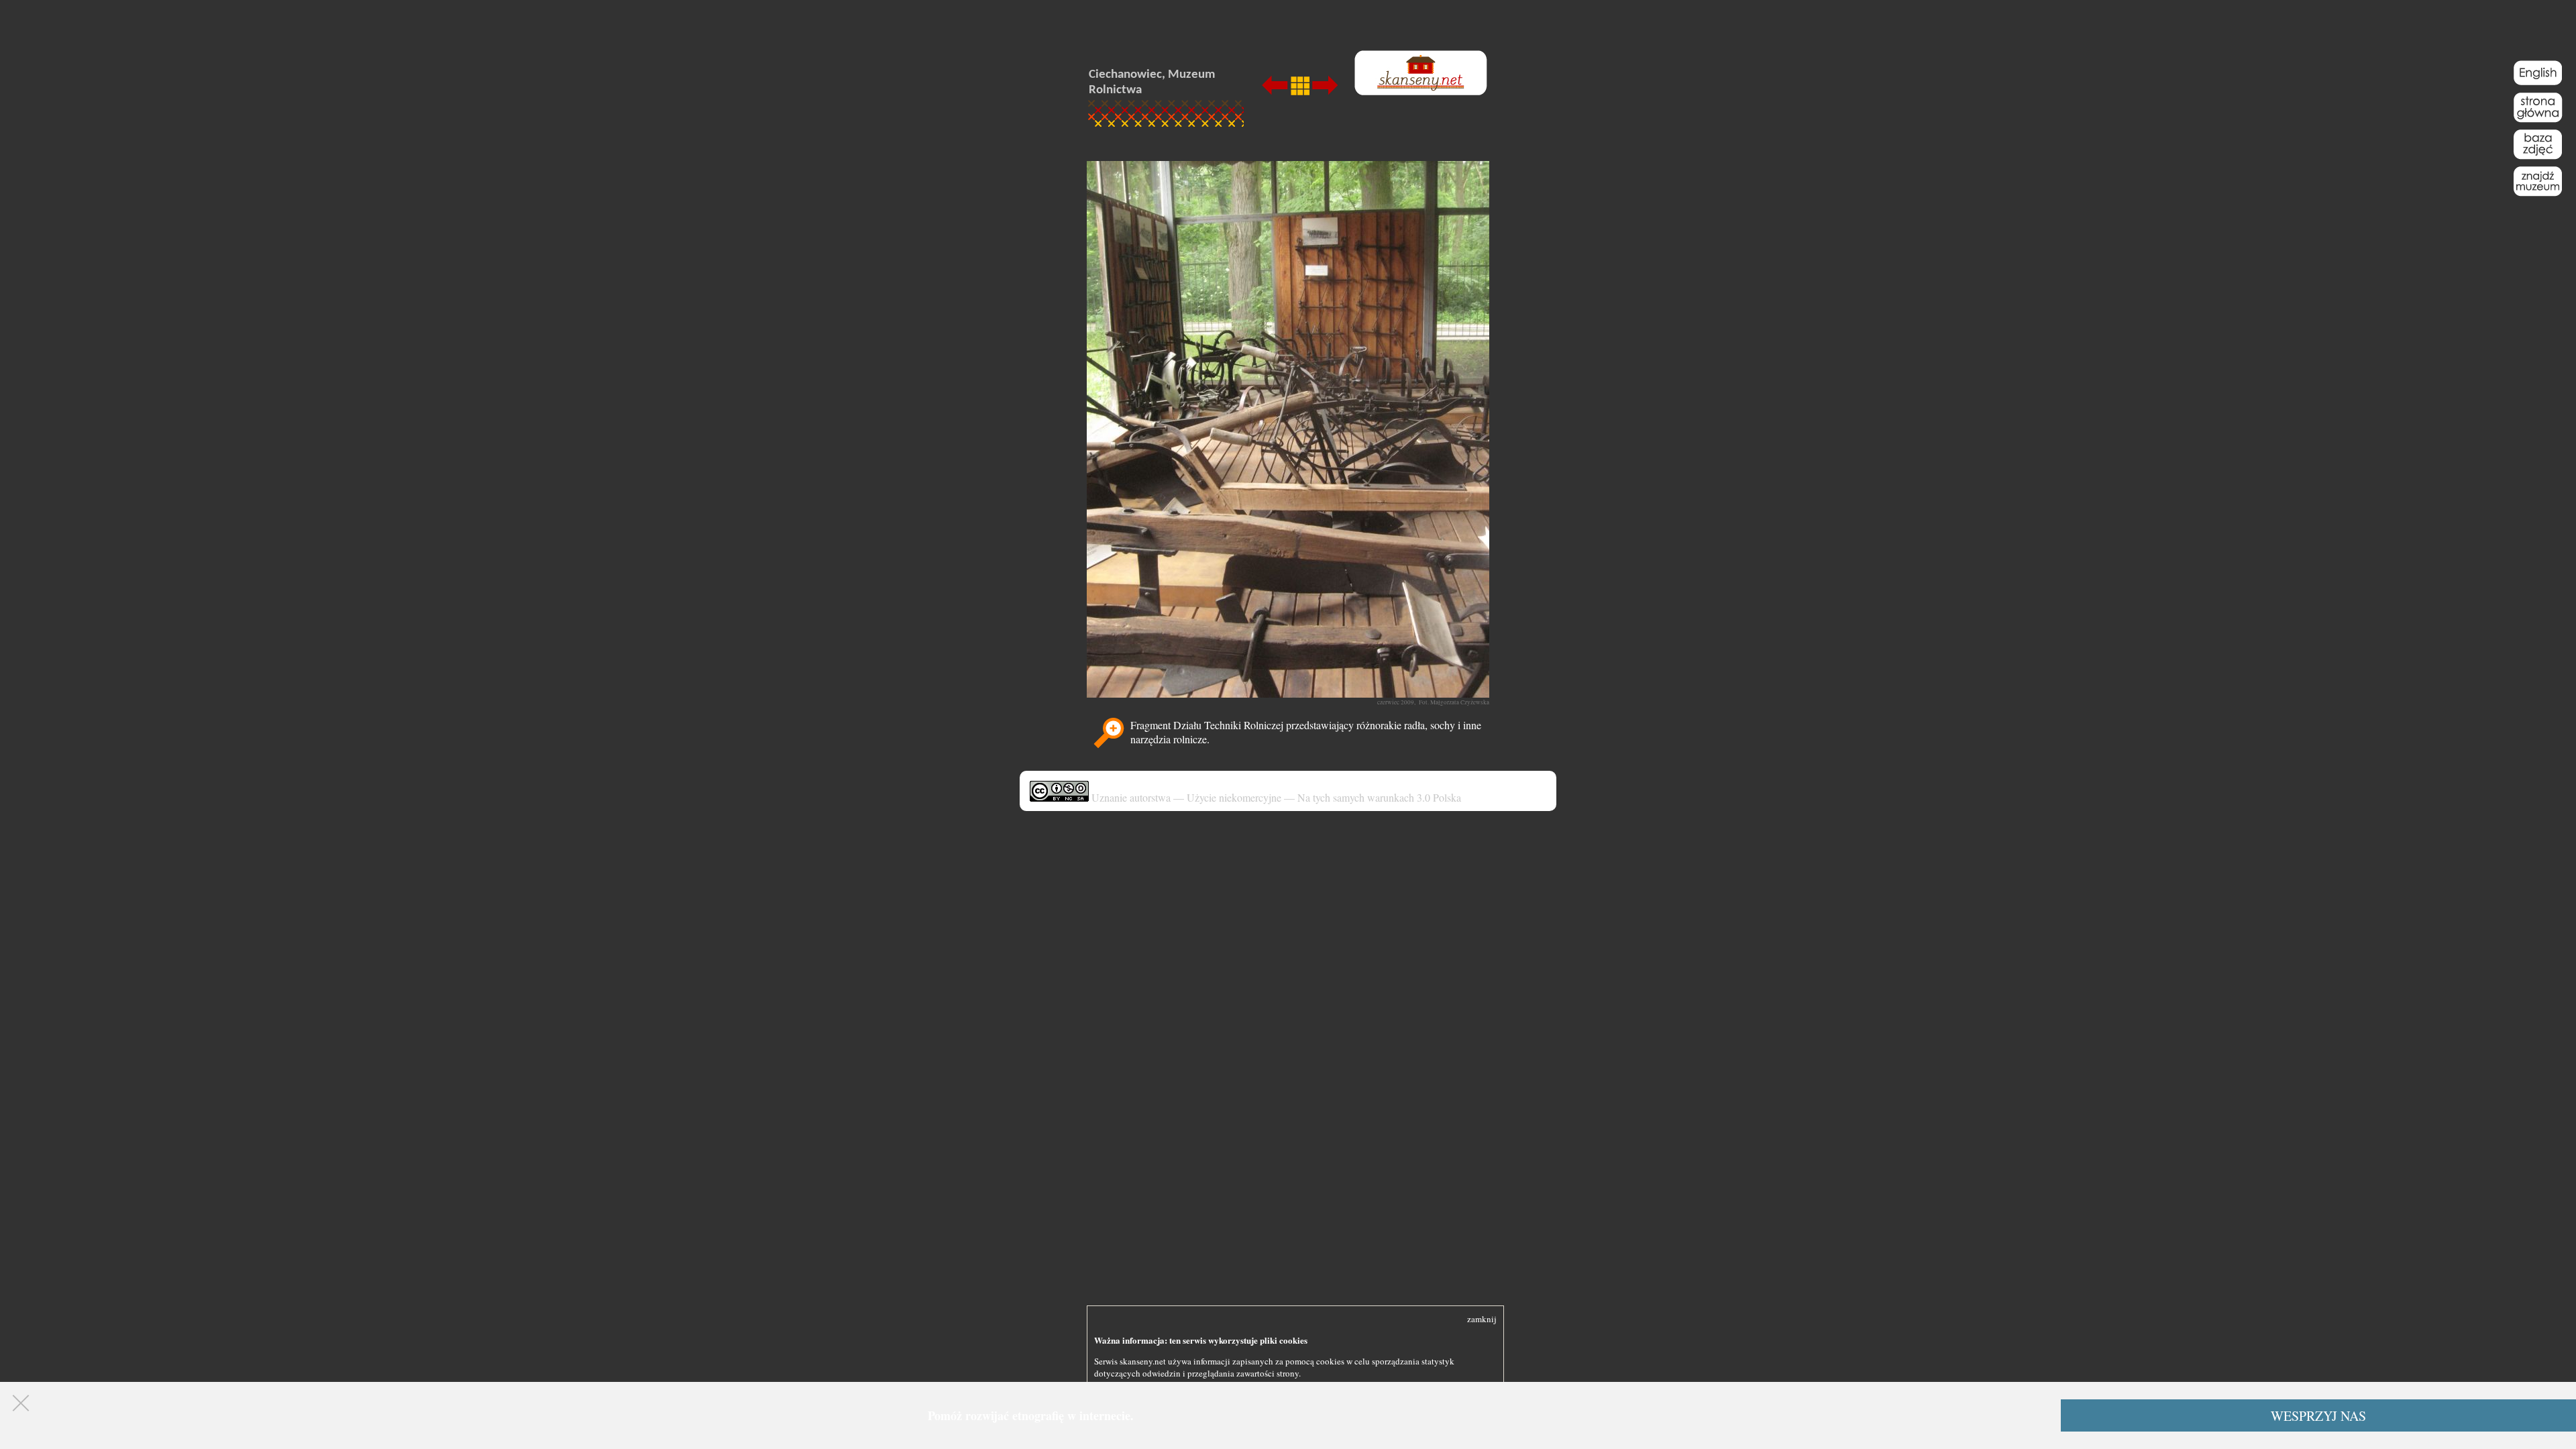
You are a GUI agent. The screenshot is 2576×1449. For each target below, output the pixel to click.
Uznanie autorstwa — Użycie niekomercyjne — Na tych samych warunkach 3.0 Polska (1275, 797)
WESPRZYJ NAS (2318, 1416)
